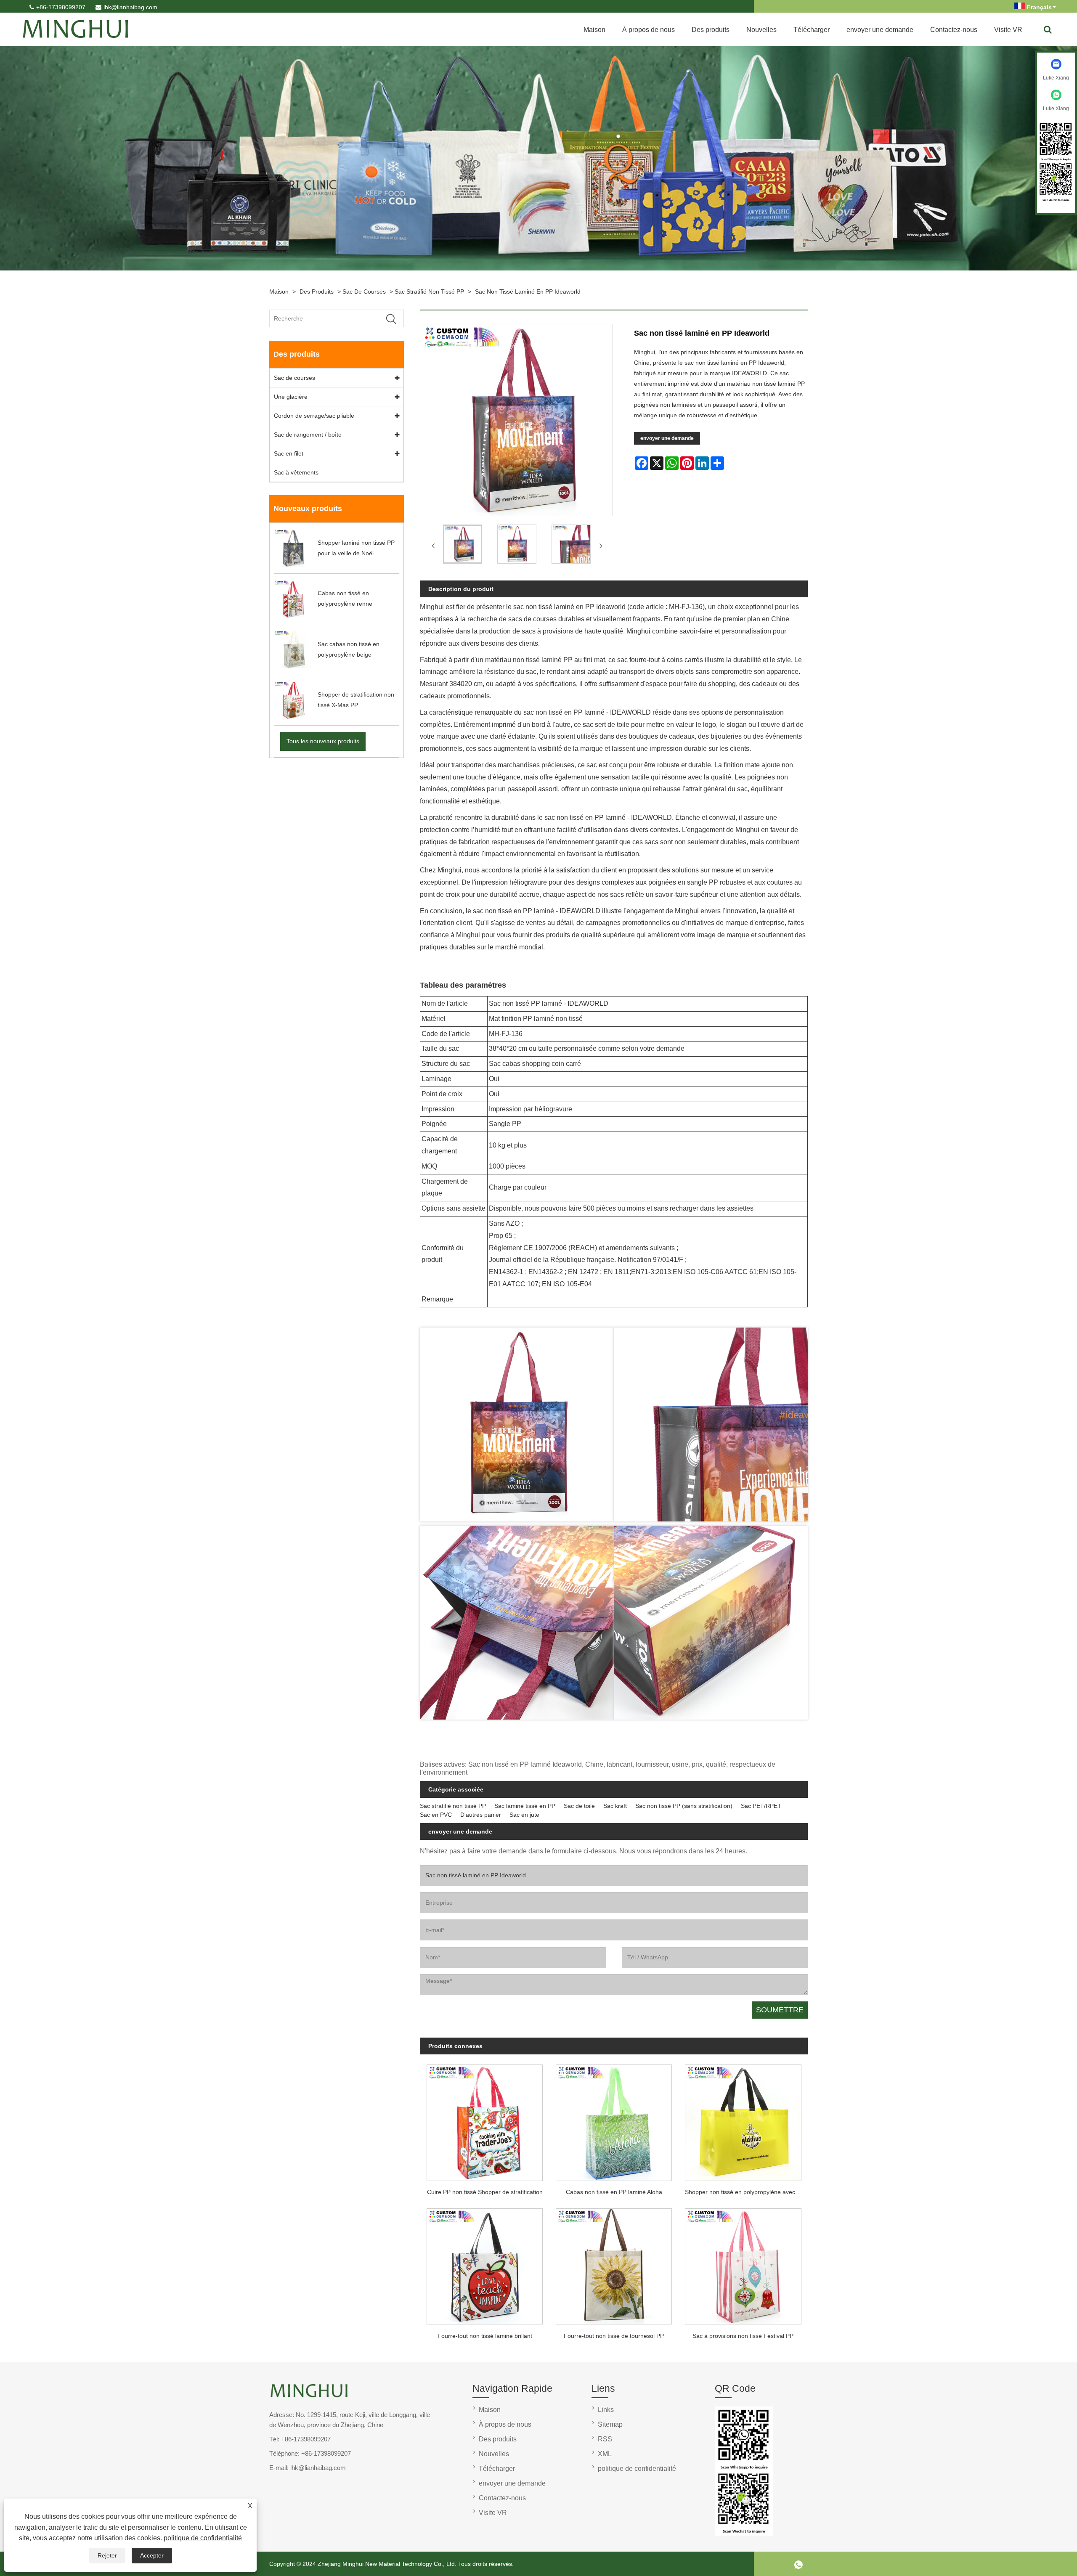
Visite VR (1008, 30)
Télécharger (812, 30)
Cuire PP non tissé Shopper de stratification (485, 2192)
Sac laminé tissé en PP (525, 1806)
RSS (605, 2439)
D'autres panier (481, 1815)
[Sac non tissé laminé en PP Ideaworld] (463, 546)
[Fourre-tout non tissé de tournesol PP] (614, 2264)
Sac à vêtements (296, 472)
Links (606, 2410)
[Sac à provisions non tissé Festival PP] (743, 2264)
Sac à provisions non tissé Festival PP (743, 2336)
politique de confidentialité (203, 2538)
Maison (594, 30)
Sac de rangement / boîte (308, 435)
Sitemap (610, 2424)
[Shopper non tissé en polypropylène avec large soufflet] (743, 2120)
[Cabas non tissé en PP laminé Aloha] (614, 2120)
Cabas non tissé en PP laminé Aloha (614, 2192)
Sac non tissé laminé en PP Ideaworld (528, 292)
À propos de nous (649, 30)
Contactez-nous (954, 30)
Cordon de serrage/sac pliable (314, 416)
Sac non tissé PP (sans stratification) (684, 1806)
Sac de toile (579, 1806)
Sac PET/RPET (761, 1806)
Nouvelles (761, 30)
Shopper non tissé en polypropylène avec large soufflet (746, 2192)
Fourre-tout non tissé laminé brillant (485, 2336)
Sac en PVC (436, 1815)
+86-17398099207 (61, 7)
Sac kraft (615, 1806)
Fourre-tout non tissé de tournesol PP (614, 2336)
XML (605, 2454)
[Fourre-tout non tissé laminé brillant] (484, 2264)
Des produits (711, 30)
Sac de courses (364, 292)
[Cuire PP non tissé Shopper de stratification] (484, 2120)
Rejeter (107, 2555)
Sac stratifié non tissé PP (429, 292)
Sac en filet (289, 453)
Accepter (152, 2555)
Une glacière (291, 397)
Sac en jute (524, 1815)
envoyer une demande (880, 30)
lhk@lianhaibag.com (130, 7)
